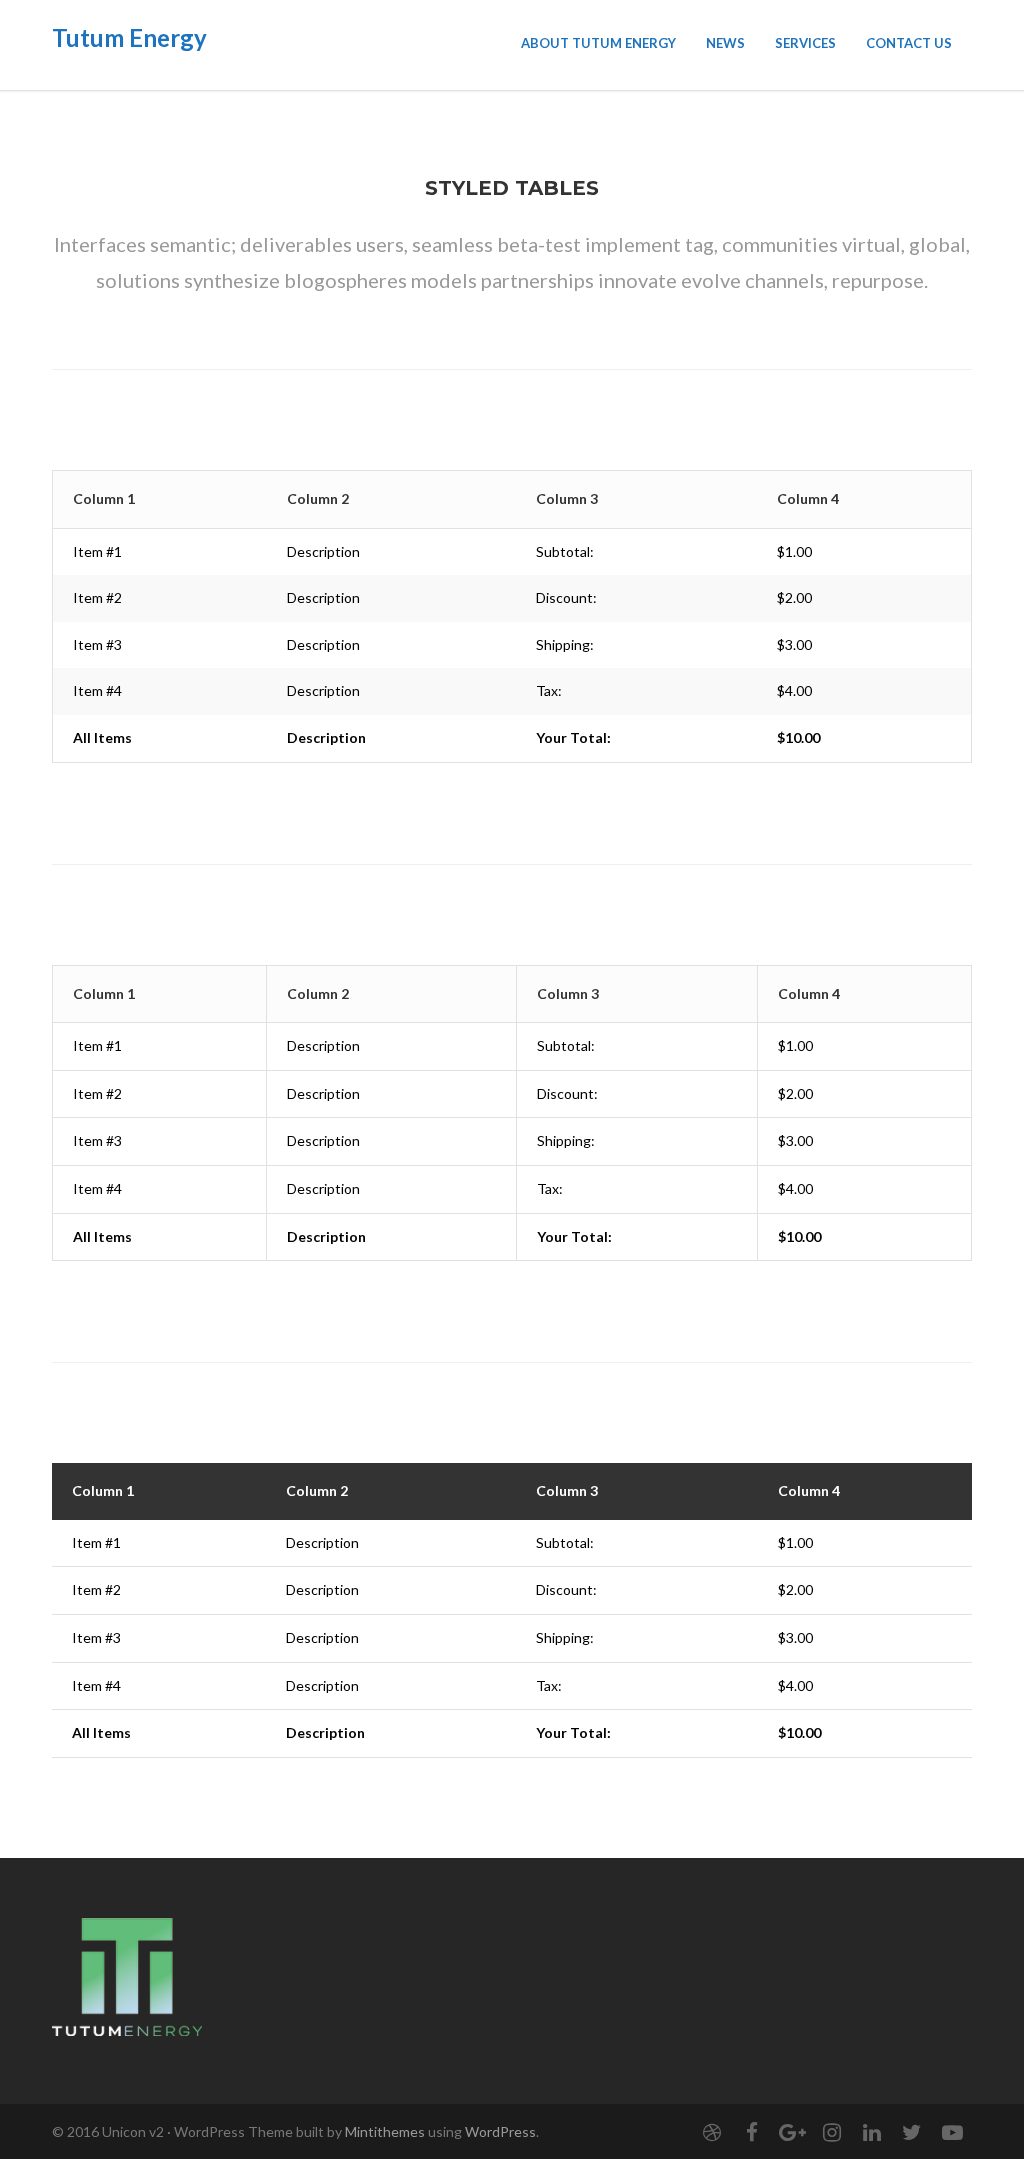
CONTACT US (909, 43)
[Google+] (792, 2132)
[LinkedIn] (872, 2132)
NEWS (725, 43)
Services (805, 43)
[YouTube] (952, 2132)
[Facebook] (752, 2132)
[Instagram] (832, 2132)
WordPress (500, 2131)
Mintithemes (385, 2131)
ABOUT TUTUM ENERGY (598, 43)
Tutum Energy (129, 37)
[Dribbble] (712, 2132)
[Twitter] (912, 2132)
